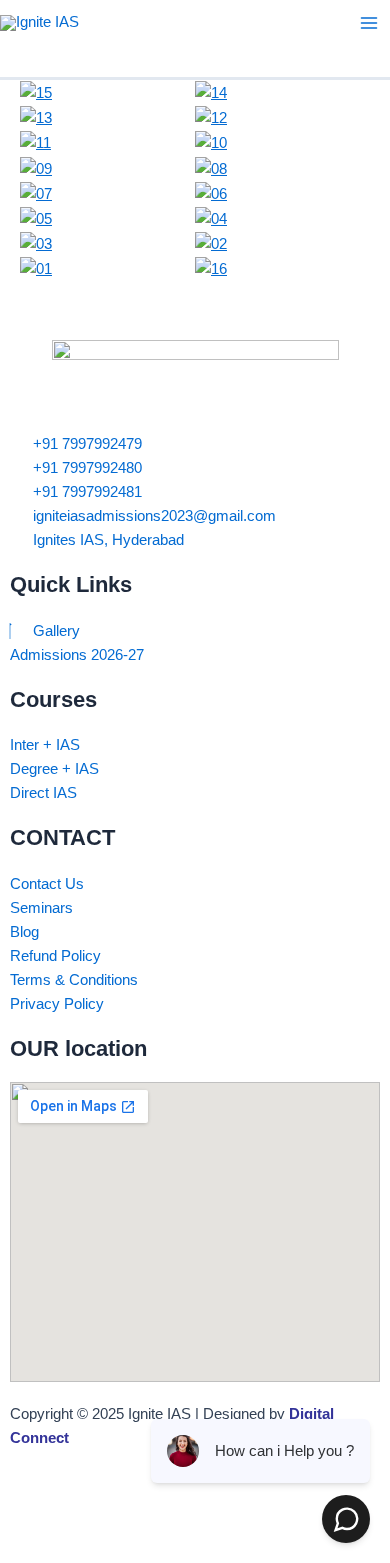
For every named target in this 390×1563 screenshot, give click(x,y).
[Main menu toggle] (369, 23)
